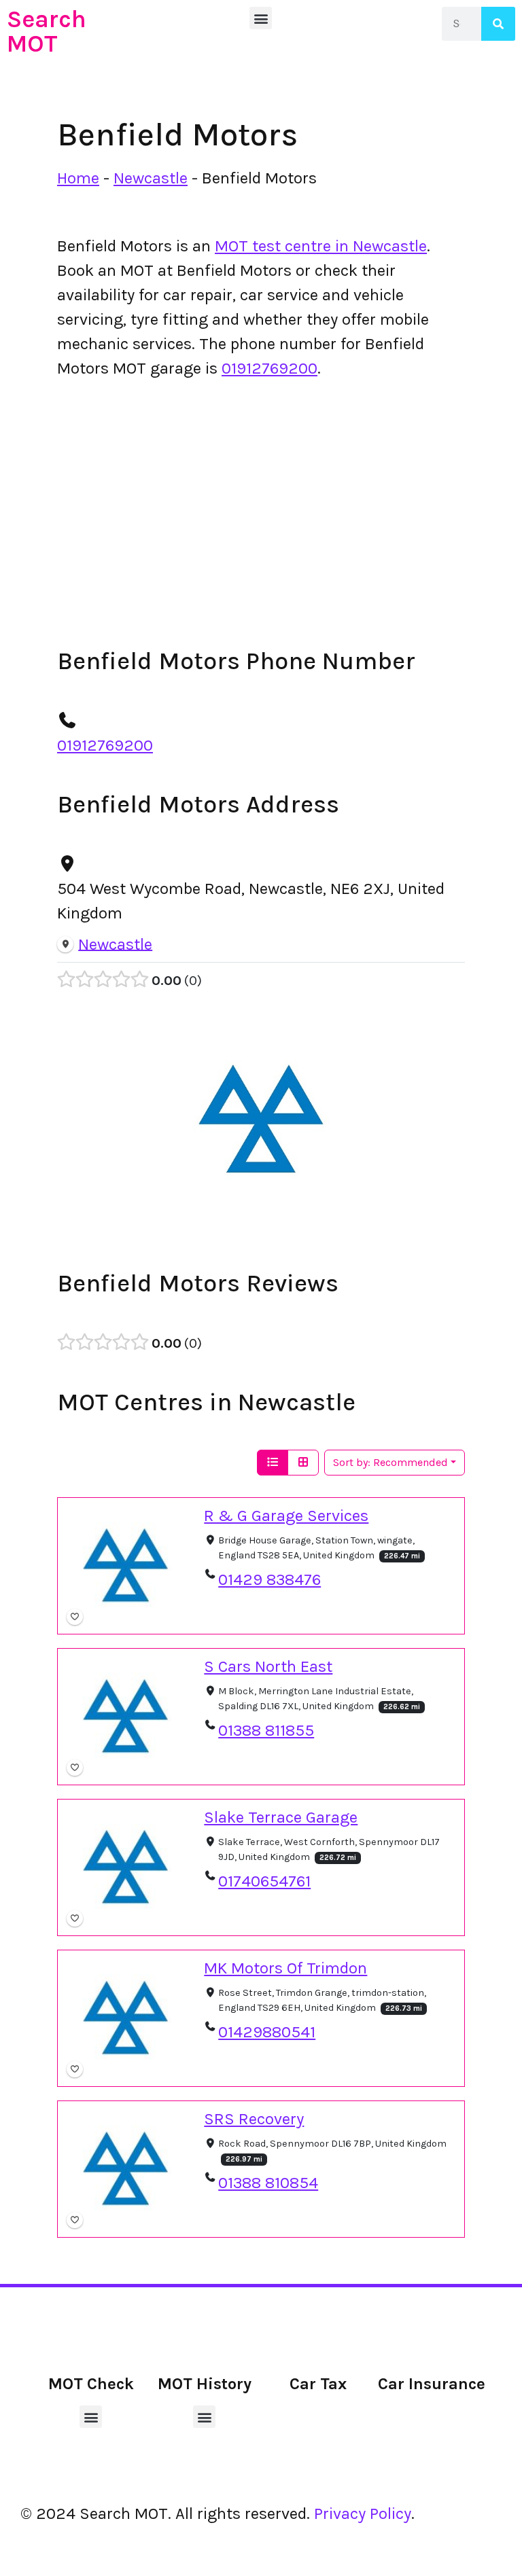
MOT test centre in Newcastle (321, 246)
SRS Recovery (254, 2119)
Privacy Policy (363, 2514)
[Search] (498, 24)
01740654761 (264, 1881)
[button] (261, 18)
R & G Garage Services (286, 1516)
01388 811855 (266, 1730)
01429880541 (267, 2032)
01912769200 (269, 368)
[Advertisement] (261, 492)
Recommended (390, 1462)
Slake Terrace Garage (281, 1817)
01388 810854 (268, 2183)
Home (78, 178)
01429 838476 (269, 1579)
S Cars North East (268, 1666)
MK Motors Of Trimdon (285, 1968)
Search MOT (47, 31)
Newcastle (151, 178)
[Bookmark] (75, 1617)
